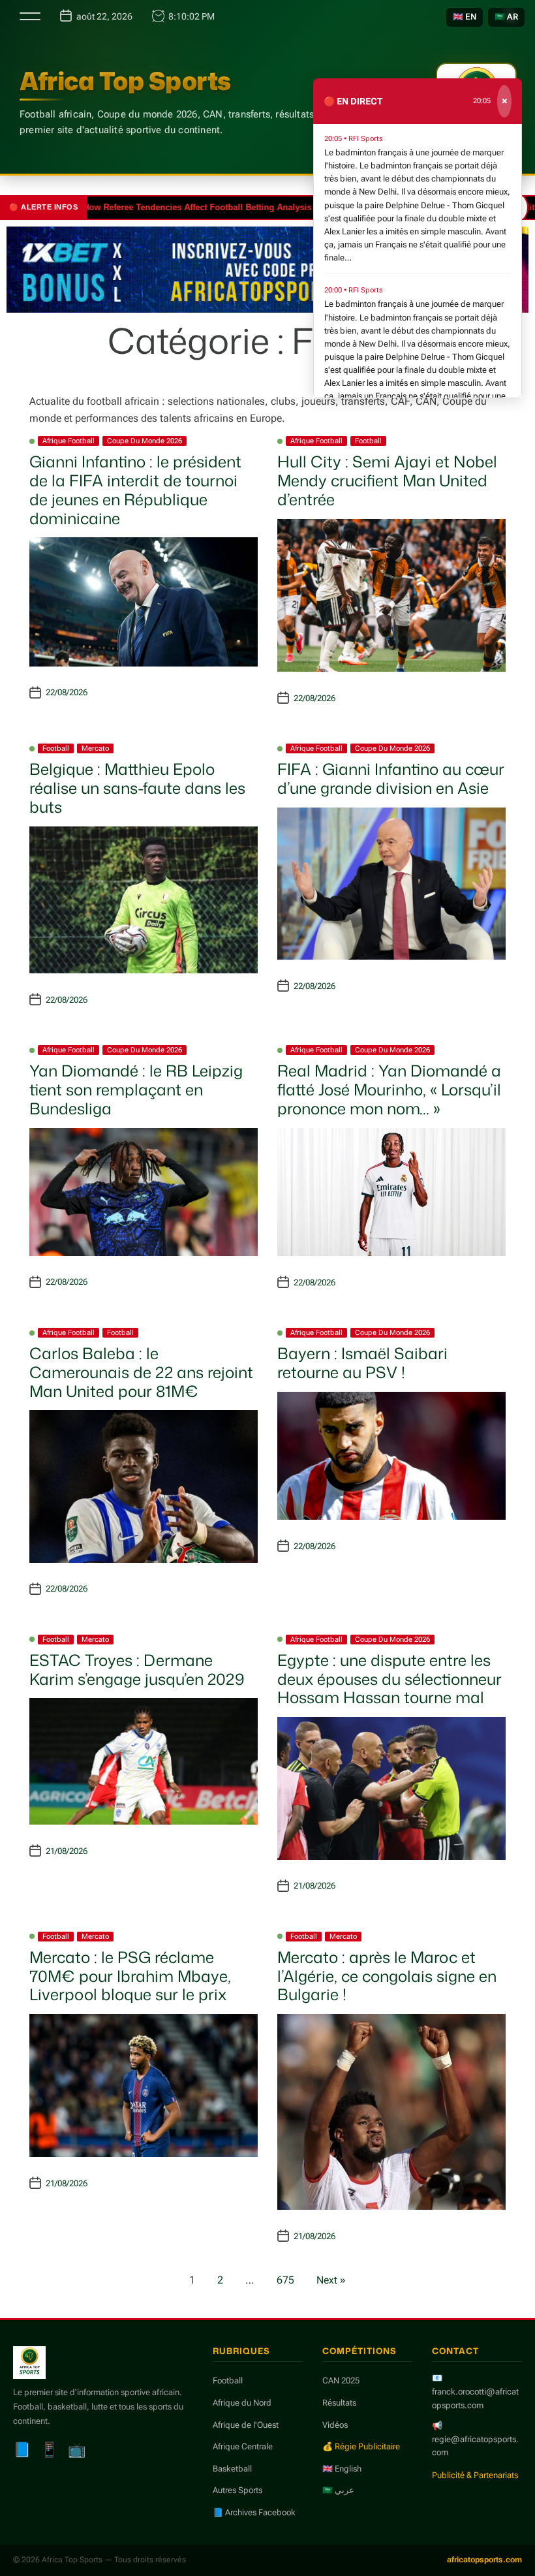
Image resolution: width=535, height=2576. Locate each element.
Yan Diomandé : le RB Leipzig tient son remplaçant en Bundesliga (136, 1090)
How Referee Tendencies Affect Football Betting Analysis (162, 207)
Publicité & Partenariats (475, 2475)
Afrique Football (69, 441)
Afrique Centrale (243, 2446)
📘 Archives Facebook (254, 2512)
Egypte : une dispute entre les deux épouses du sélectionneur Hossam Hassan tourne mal (390, 1679)
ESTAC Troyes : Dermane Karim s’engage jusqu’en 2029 (137, 1670)
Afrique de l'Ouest (246, 2425)
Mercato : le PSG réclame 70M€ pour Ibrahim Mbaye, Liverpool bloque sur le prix (130, 1976)
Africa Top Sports (125, 81)
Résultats (339, 2403)
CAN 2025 (341, 2380)
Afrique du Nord (242, 2403)
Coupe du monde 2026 (145, 441)
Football (368, 441)
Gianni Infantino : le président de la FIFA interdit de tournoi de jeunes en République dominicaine (135, 490)
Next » (331, 2280)
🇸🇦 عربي (338, 2490)
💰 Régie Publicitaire (361, 2446)
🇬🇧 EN (465, 17)
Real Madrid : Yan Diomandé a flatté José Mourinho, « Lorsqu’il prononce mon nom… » (389, 1090)
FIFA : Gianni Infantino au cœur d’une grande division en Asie (391, 778)
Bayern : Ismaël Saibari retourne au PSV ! (362, 1363)
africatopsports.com (484, 2560)
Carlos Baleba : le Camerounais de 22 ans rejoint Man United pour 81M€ (141, 1372)
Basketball (232, 2469)
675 (285, 2280)
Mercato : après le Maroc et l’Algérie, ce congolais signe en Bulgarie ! (387, 1976)
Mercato (95, 748)
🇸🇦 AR (506, 17)
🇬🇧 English (342, 2469)
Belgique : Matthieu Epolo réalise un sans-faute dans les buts (137, 788)
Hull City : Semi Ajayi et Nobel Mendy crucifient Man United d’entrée (387, 480)
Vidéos (335, 2425)
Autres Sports (237, 2490)
